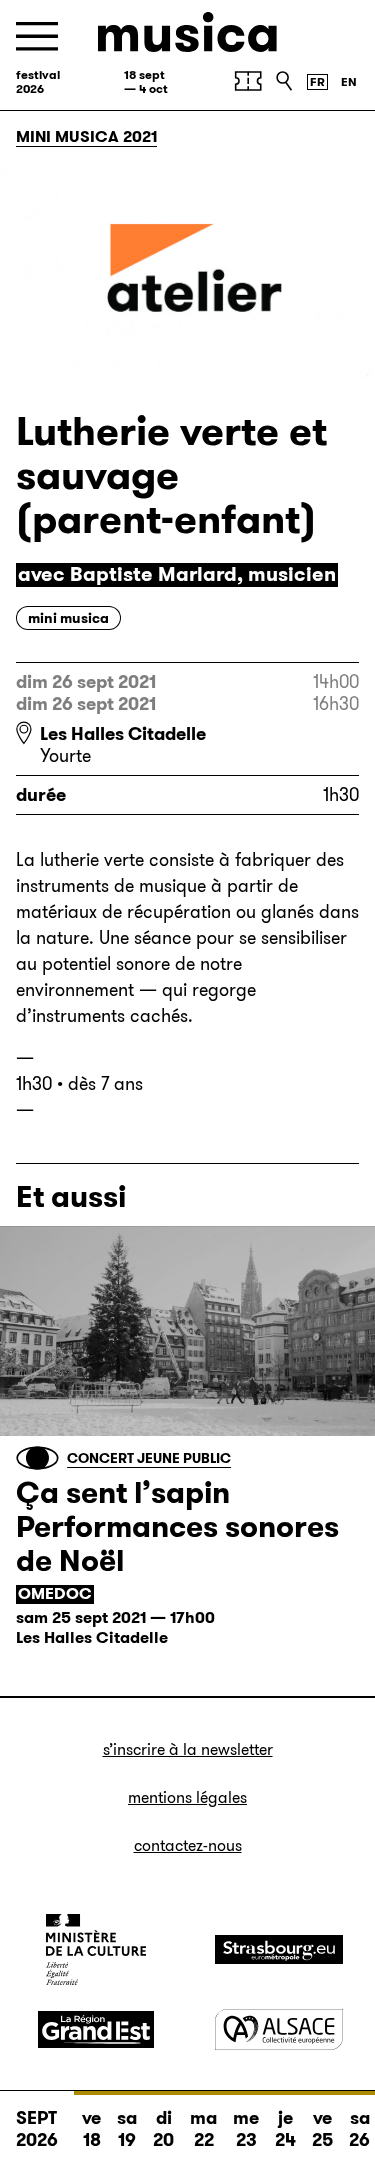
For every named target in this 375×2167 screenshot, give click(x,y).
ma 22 (203, 2129)
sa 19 (127, 2129)
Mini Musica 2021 (86, 136)
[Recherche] (284, 81)
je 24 (285, 2129)
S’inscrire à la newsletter (188, 1749)
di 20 (163, 2129)
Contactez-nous (188, 1845)
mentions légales (187, 1797)
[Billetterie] (248, 81)
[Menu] (37, 36)
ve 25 (322, 2129)
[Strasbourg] (279, 1949)
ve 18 (91, 2129)
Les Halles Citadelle (123, 734)
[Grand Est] (96, 2030)
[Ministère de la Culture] (96, 1949)
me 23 (246, 2129)
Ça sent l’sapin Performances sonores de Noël (177, 1526)
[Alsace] (279, 2029)
